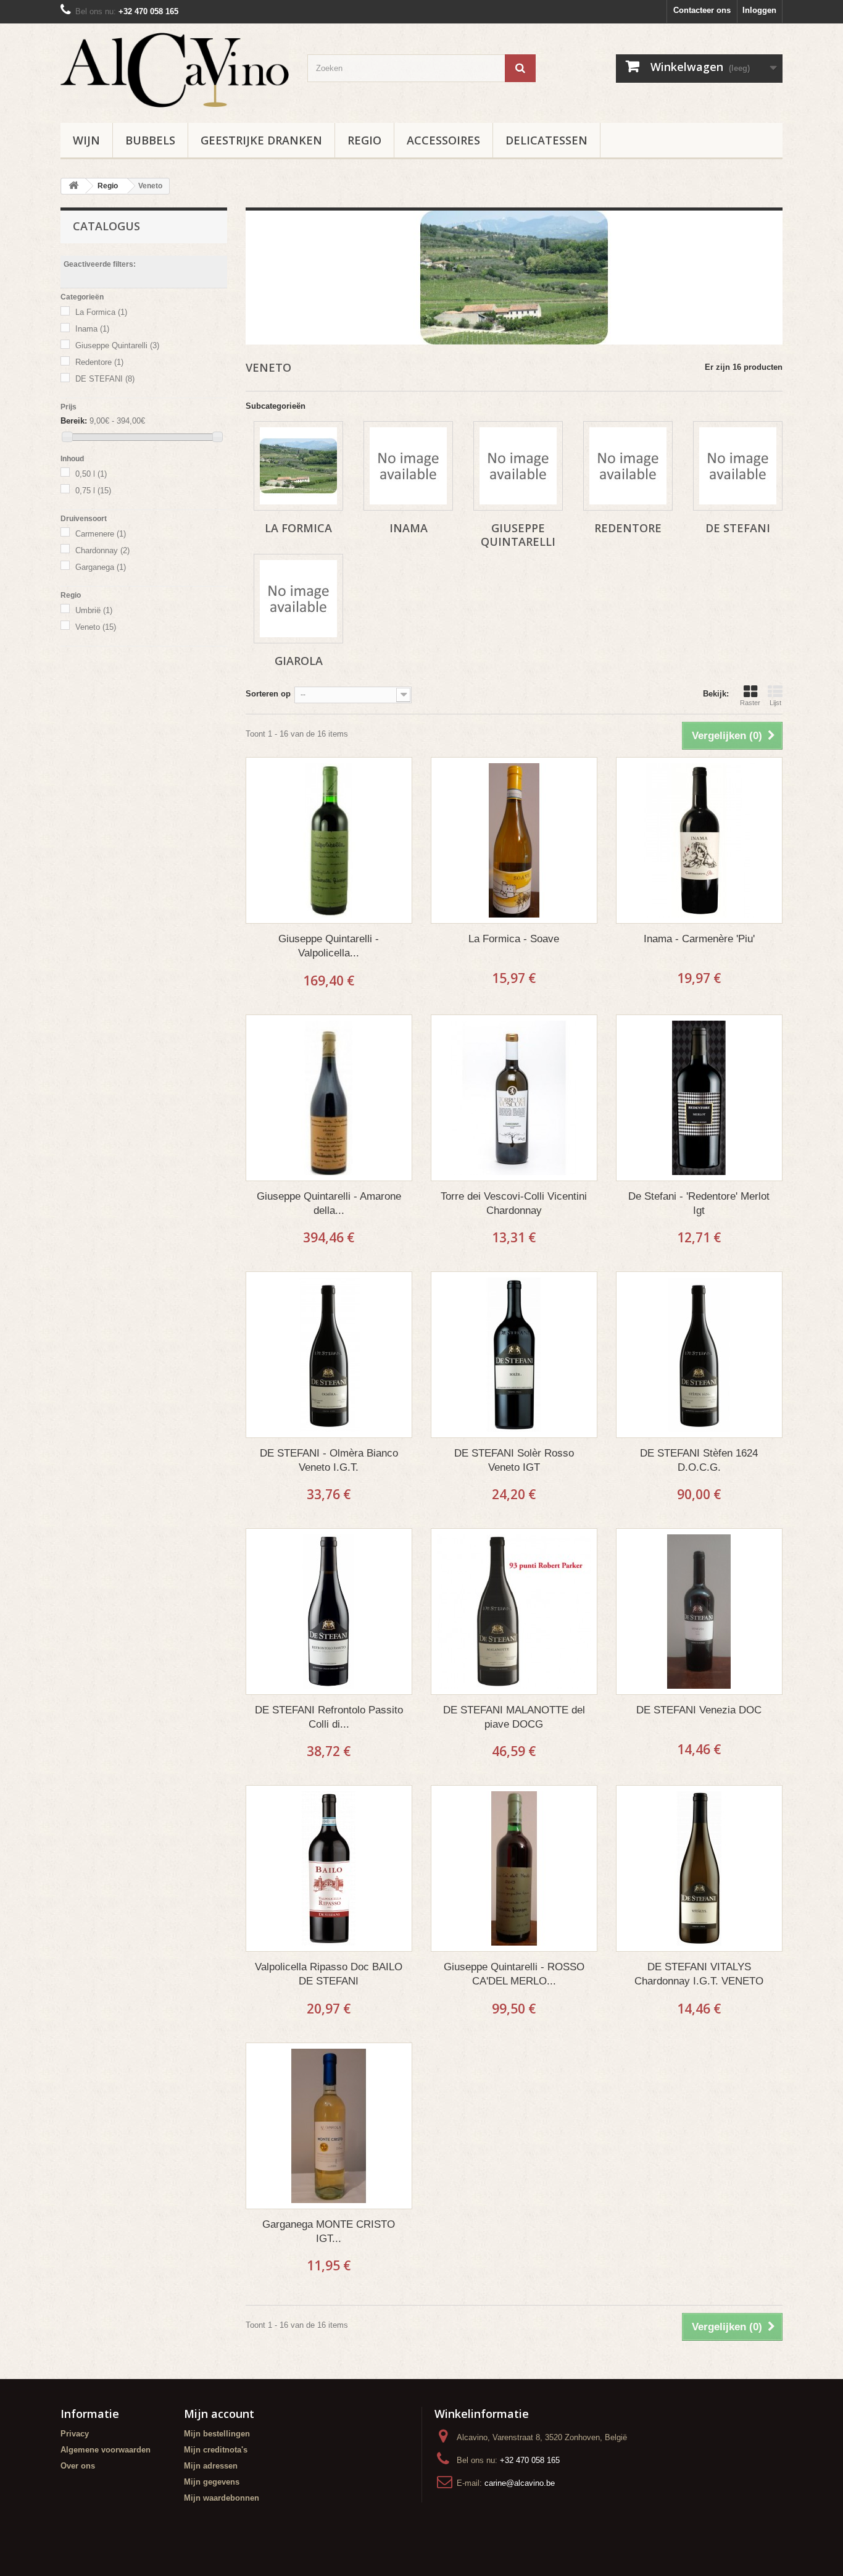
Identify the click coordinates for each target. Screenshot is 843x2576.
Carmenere (101, 534)
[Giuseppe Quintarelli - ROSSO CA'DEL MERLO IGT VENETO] (514, 1868)
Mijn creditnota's (216, 2450)
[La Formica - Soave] (514, 840)
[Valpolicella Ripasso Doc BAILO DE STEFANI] (329, 1868)
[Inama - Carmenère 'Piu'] (699, 840)
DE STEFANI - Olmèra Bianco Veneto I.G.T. (329, 1460)
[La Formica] (298, 466)
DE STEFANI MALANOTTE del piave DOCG (514, 1717)
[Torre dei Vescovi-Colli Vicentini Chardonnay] (514, 1098)
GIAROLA (299, 661)
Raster (750, 703)
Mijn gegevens (212, 2482)
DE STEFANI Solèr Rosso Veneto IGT (514, 1460)
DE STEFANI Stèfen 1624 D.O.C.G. (699, 1460)
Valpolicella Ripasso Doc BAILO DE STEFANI (329, 1974)
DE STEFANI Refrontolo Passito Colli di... (329, 1717)
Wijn (86, 140)
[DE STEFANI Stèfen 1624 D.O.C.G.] (699, 1355)
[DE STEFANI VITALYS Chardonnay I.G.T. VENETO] (699, 1868)
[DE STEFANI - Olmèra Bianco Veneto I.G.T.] (329, 1355)
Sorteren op (268, 694)
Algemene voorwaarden (106, 2450)
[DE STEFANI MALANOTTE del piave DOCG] (514, 1612)
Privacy (75, 2434)
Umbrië (94, 610)
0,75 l (93, 491)
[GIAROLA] (298, 599)
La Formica (101, 312)
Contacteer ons (702, 10)
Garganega (101, 567)
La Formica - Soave (514, 939)
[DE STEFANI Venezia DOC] (699, 1612)
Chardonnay (102, 550)
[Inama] (408, 466)
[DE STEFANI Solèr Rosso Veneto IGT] (514, 1355)
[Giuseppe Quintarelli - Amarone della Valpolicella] (329, 1098)
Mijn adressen (211, 2466)
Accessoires (443, 140)
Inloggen (759, 10)
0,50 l (91, 474)
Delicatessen (546, 140)
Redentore (99, 362)
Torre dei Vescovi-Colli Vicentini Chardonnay (514, 1203)
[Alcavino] (175, 70)
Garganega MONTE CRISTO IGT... (329, 2231)
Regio (364, 140)
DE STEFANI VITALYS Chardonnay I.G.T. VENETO (699, 1974)
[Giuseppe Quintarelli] (518, 466)
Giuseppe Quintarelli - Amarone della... (329, 1203)
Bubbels (150, 140)
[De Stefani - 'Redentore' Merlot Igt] (699, 1098)
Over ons (78, 2466)
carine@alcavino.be (520, 2483)
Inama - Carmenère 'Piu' (699, 939)
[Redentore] (628, 466)
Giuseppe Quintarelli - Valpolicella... (329, 946)
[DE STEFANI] (738, 466)
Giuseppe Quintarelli (117, 345)
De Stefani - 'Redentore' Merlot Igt (699, 1203)
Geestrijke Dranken (261, 140)
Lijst (775, 703)
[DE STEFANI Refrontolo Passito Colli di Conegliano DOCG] (329, 1612)
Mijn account (219, 2414)
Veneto (96, 627)
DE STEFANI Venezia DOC (699, 1710)
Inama (92, 329)
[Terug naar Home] (73, 186)
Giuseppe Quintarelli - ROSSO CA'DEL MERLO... (514, 1974)
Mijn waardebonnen (222, 2498)
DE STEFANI (105, 379)
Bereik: (74, 421)
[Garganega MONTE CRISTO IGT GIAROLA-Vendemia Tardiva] (329, 2126)
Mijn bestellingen (217, 2434)
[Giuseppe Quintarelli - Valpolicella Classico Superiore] (329, 840)
